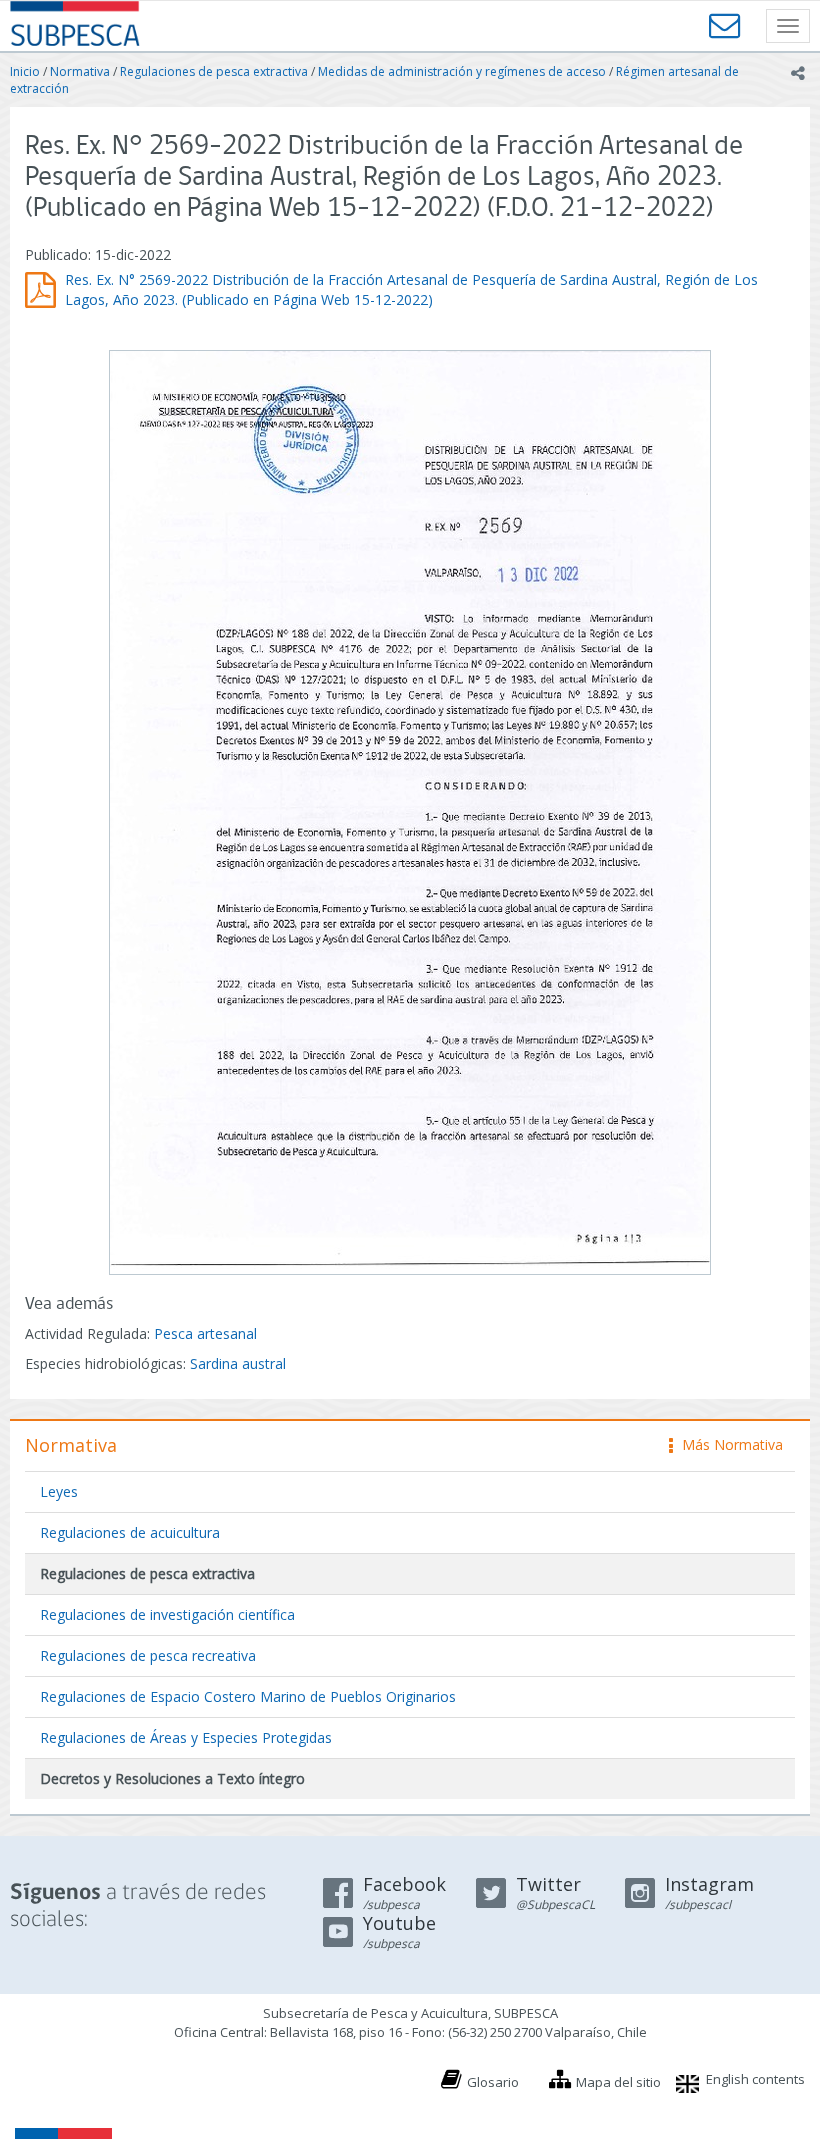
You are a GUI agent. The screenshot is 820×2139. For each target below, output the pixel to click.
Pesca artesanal (205, 1333)
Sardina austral (238, 1363)
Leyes (59, 1491)
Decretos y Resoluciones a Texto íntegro (172, 1778)
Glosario (493, 2082)
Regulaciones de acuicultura (130, 1532)
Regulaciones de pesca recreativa (148, 1655)
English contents (755, 2079)
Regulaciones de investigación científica (167, 1614)
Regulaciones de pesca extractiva (214, 71)
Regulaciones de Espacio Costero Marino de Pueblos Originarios (248, 1696)
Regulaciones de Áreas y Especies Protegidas (186, 1737)
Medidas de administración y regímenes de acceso (462, 71)
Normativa (80, 71)
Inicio (25, 71)
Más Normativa (727, 1444)
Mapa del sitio (618, 2082)
